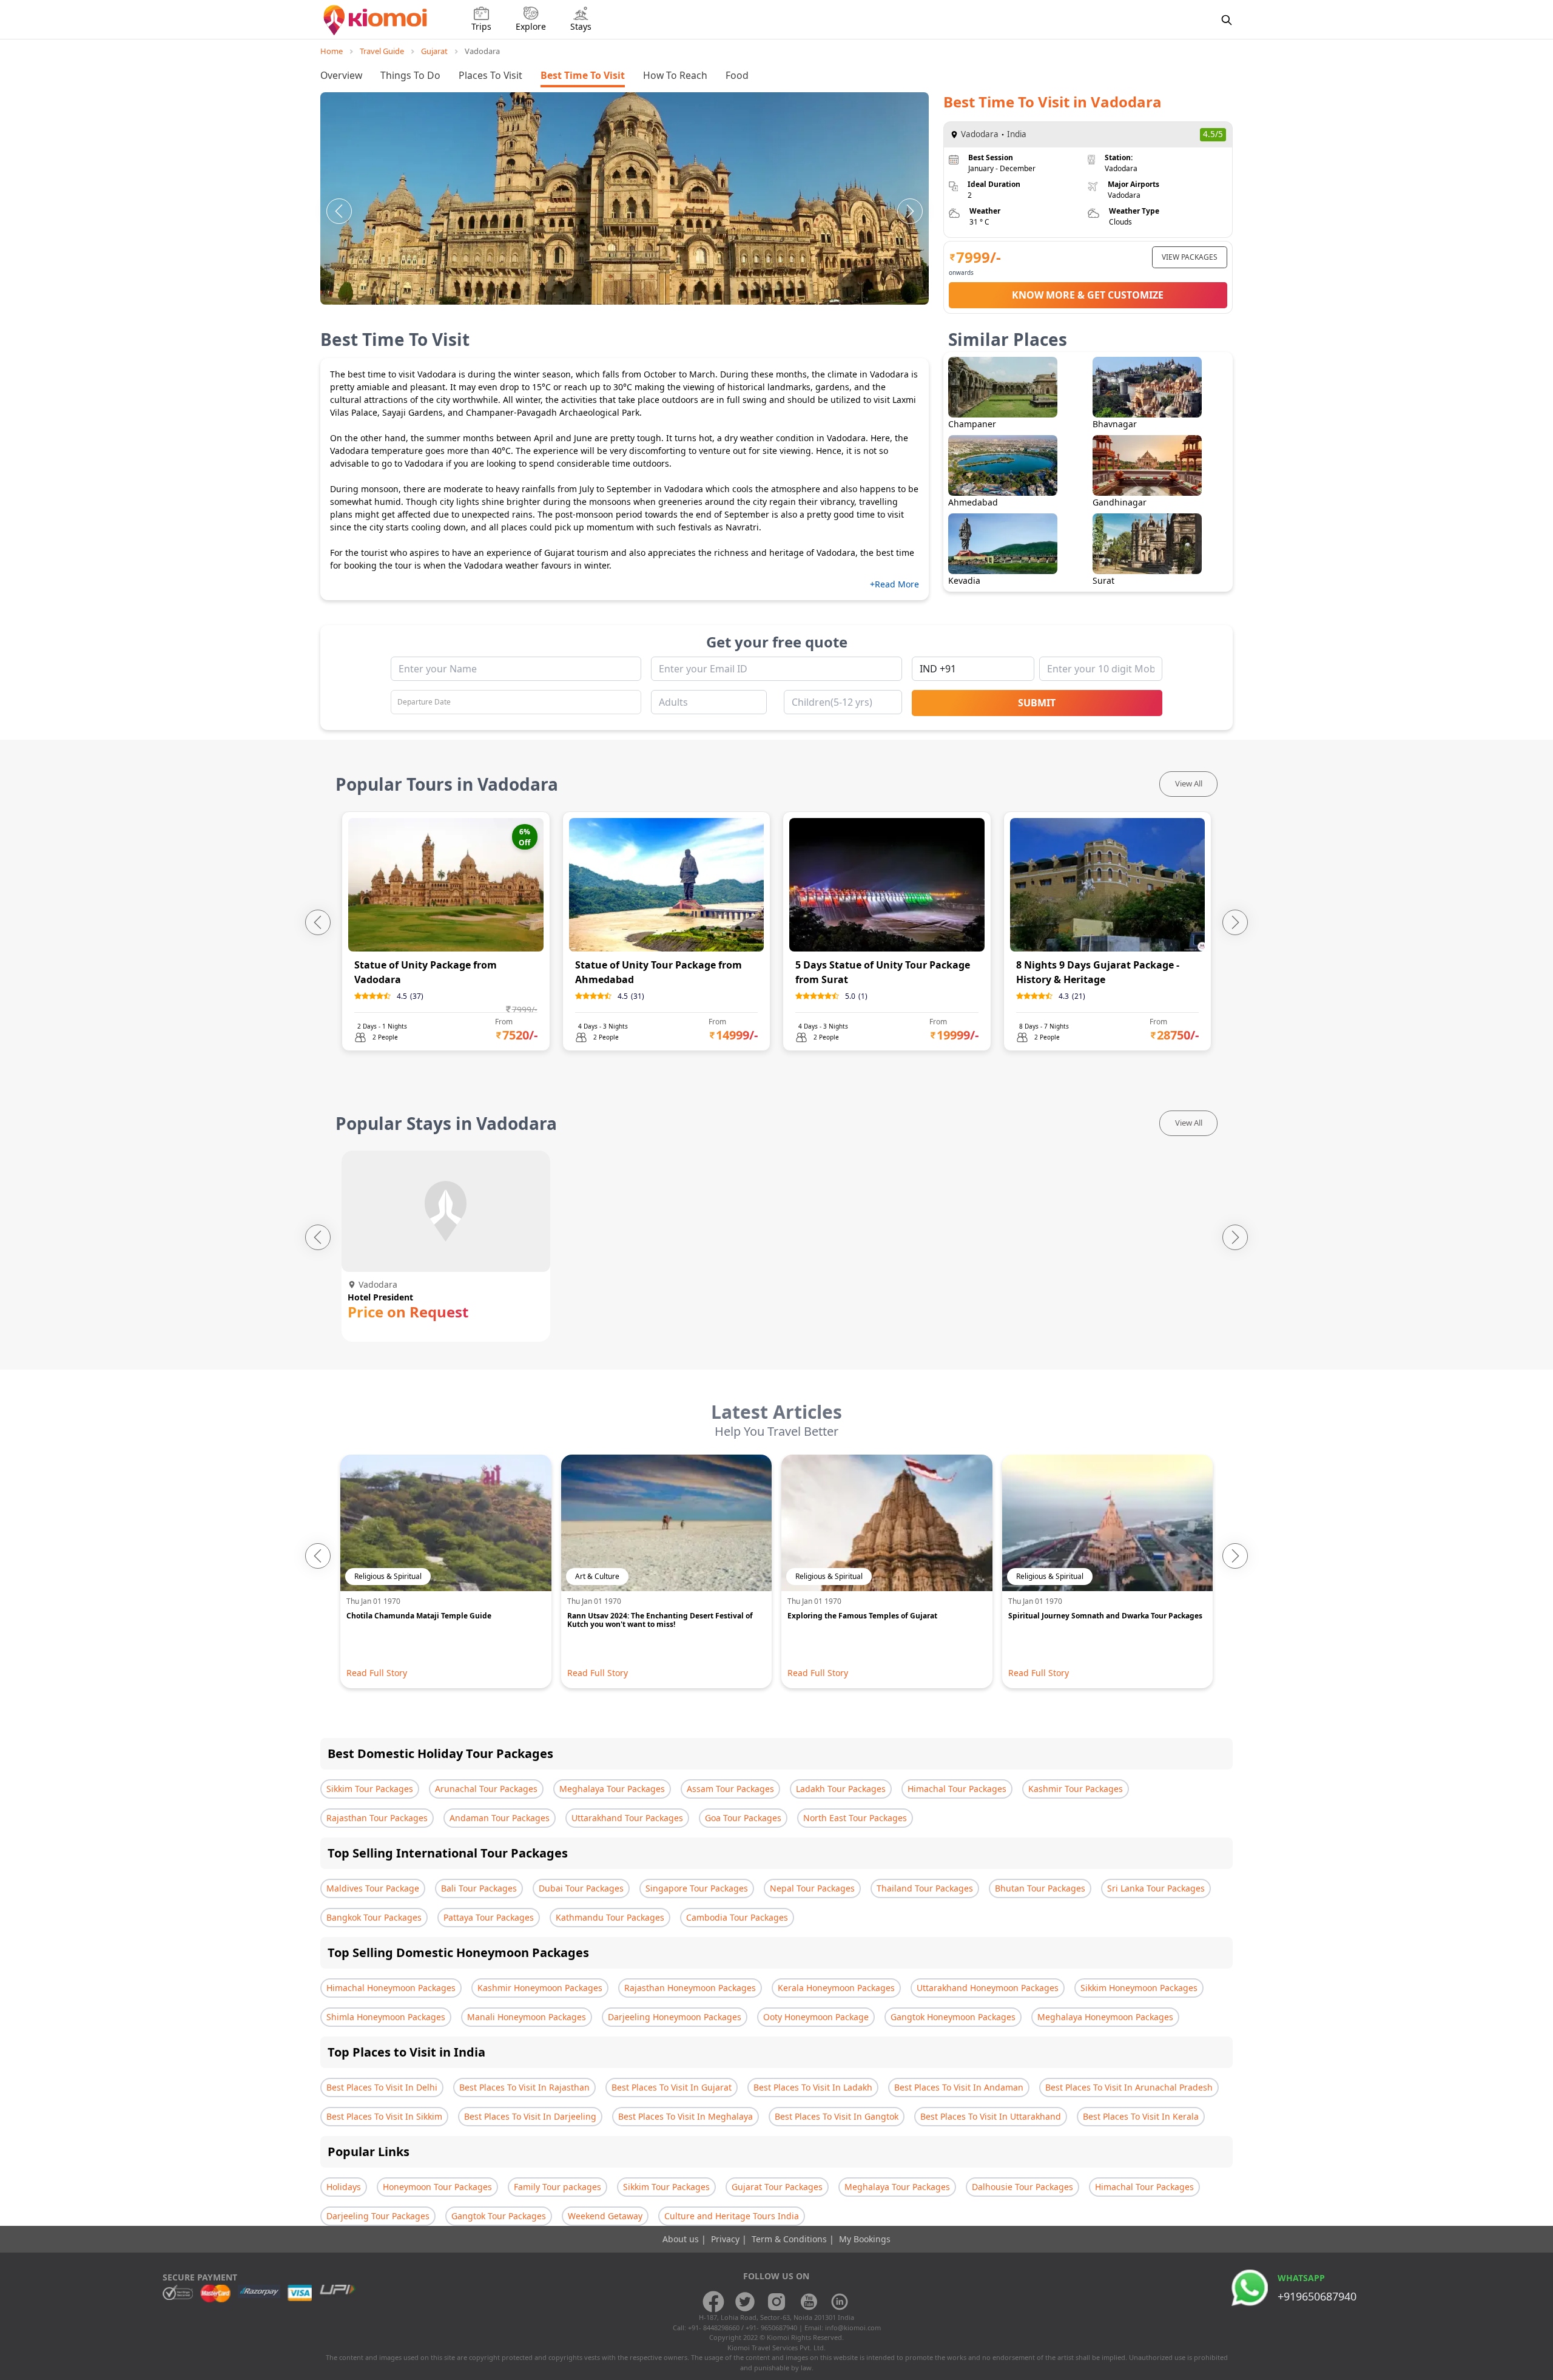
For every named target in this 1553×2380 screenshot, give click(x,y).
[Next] (910, 211)
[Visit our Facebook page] (713, 2302)
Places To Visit (490, 75)
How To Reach (675, 75)
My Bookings (865, 2239)
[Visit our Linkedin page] (840, 2302)
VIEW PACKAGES (1190, 257)
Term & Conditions (790, 2239)
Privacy (726, 2239)
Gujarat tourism (576, 553)
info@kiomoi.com (853, 2328)
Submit (1037, 703)
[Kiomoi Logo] (376, 20)
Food (737, 75)
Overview (341, 75)
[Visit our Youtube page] (808, 2302)
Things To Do (410, 75)
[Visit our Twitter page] (745, 2302)
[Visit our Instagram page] (776, 2302)
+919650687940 (1317, 2296)
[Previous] (339, 211)
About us (682, 2239)
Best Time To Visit (583, 75)
